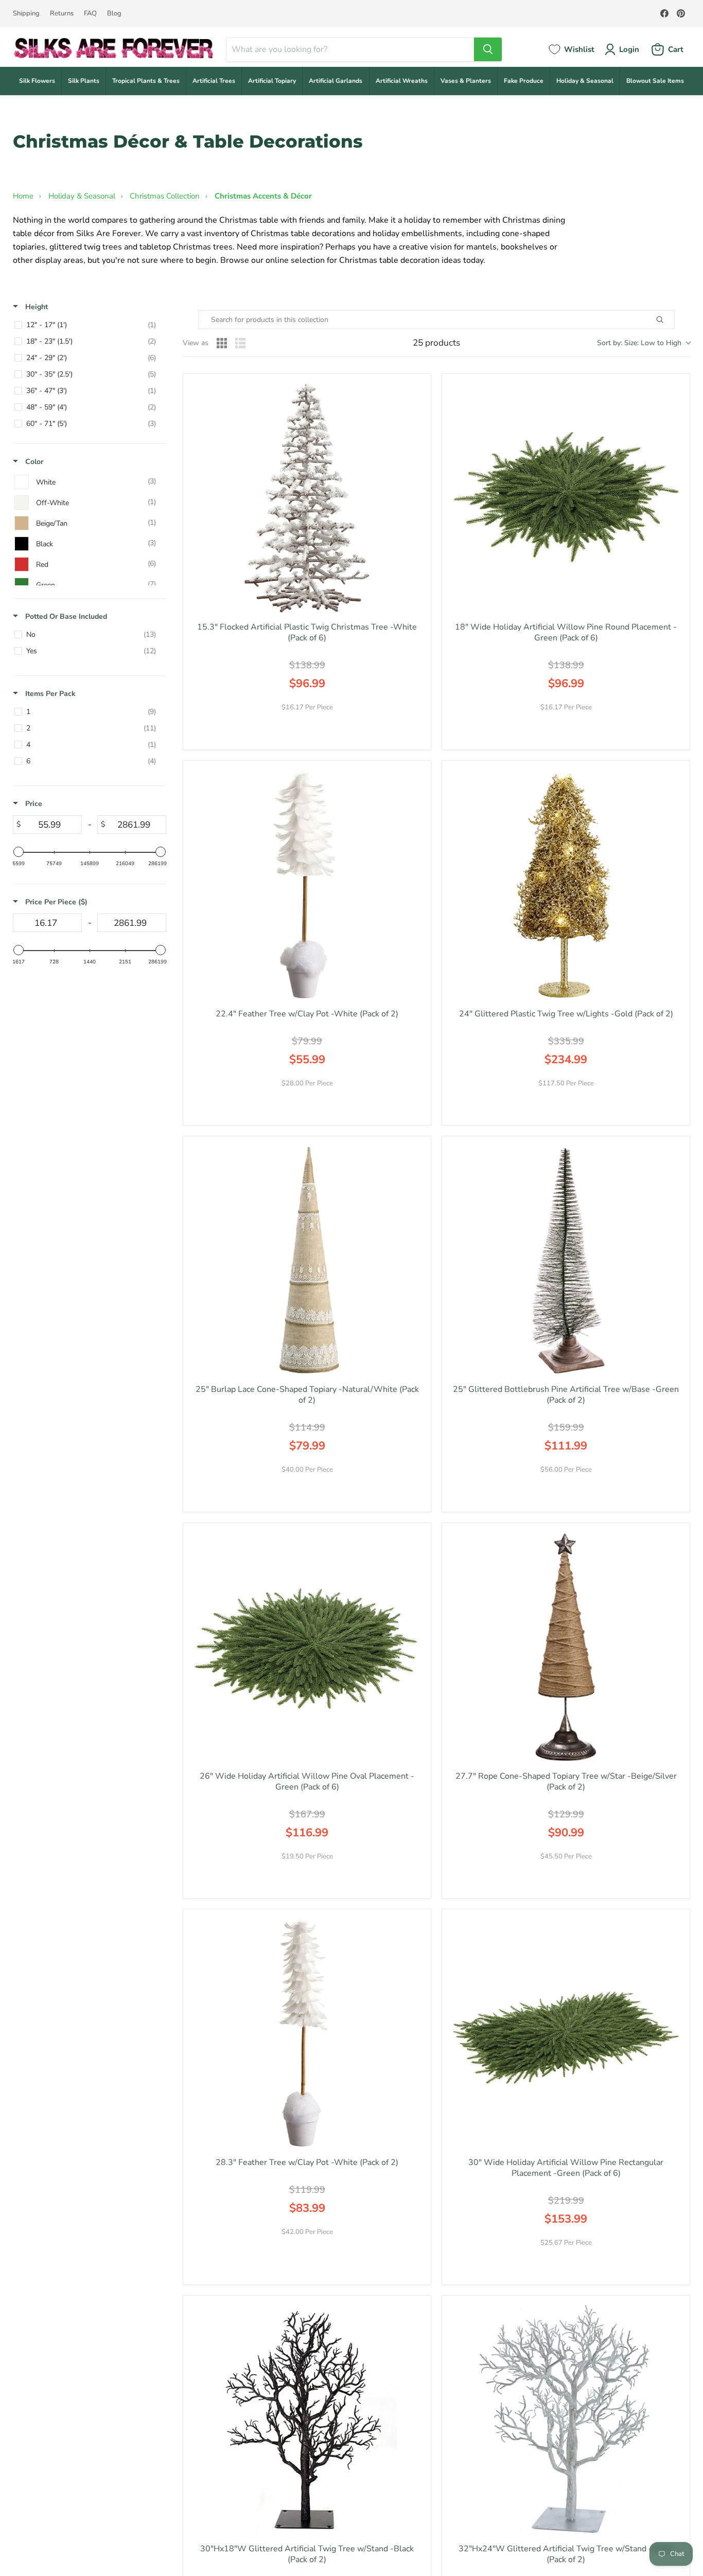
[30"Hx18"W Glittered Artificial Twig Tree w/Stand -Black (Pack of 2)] (307, 2419)
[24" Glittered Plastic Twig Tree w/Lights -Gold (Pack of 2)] (566, 884)
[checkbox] (88, 325)
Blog (114, 14)
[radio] (222, 343)
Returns (62, 14)
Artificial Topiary (272, 81)
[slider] (19, 852)
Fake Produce (524, 81)
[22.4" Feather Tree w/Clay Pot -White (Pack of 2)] (307, 884)
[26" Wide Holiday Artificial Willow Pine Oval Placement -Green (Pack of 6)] (307, 1647)
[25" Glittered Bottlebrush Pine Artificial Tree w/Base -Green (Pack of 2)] (566, 1260)
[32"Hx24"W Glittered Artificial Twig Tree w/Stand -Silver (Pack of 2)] (566, 2419)
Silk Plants (84, 81)
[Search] (488, 49)
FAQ (90, 14)
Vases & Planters (466, 81)
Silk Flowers (37, 81)
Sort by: (639, 343)
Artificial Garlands (336, 81)
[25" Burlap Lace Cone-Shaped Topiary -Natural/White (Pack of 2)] (307, 1260)
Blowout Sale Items (655, 81)
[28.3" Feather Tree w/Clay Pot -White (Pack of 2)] (307, 2033)
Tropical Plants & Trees (146, 81)
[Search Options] (672, 320)
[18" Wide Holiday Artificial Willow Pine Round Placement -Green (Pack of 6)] (566, 498)
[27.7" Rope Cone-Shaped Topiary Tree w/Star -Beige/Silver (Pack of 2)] (566, 1647)
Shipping (26, 14)
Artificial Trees (214, 81)
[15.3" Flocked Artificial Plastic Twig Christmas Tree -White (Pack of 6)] (307, 498)
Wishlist (579, 49)
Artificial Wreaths (402, 81)
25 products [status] (436, 343)
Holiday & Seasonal (585, 81)
